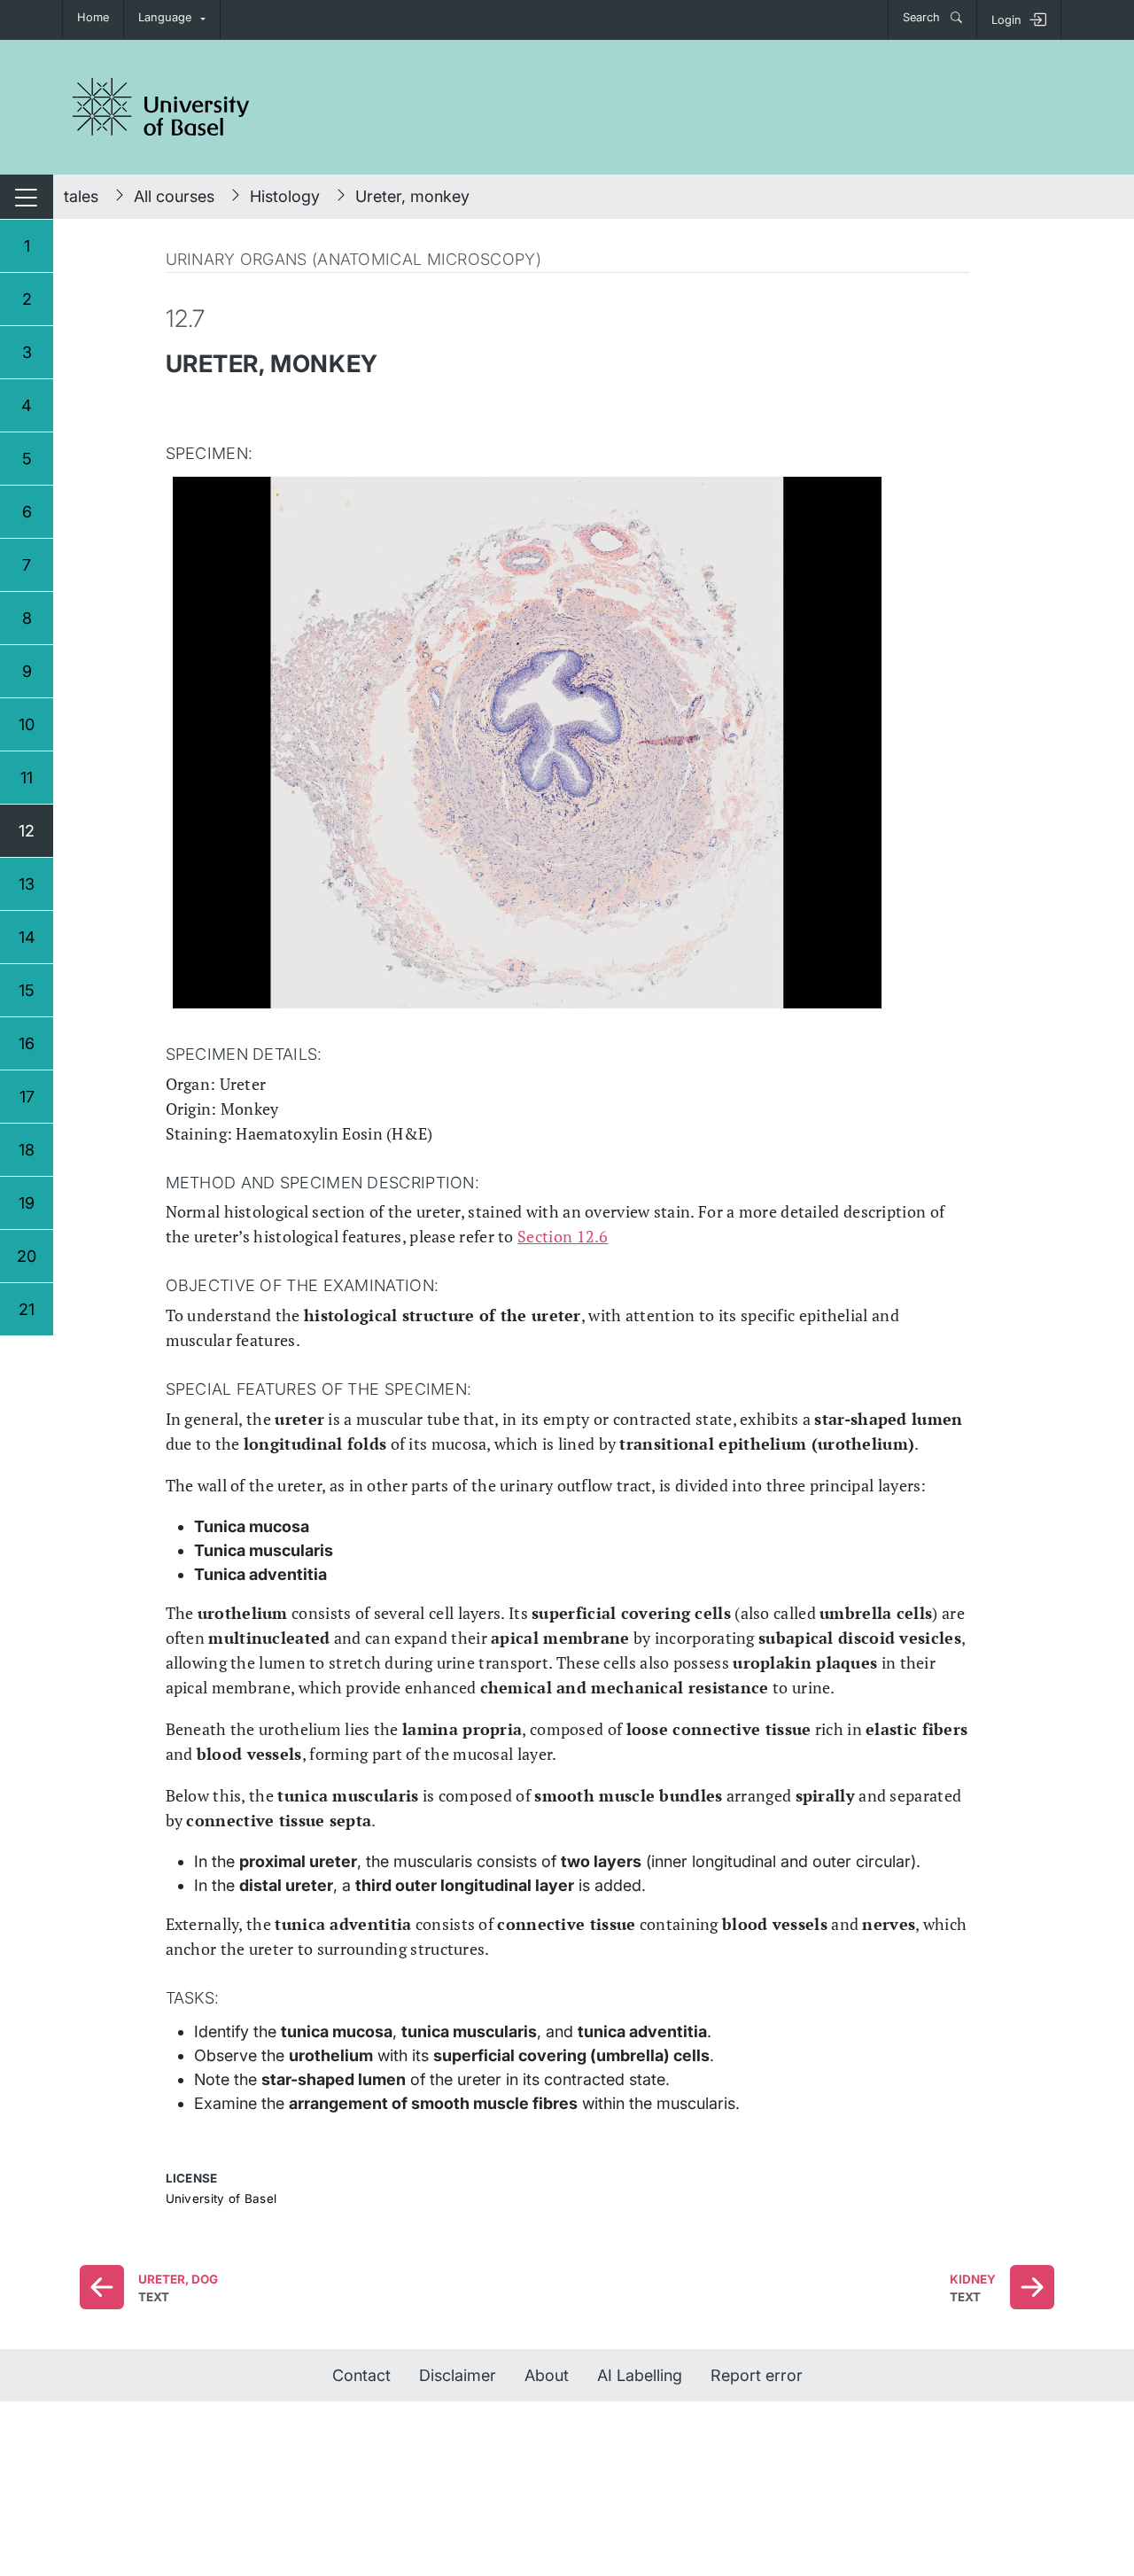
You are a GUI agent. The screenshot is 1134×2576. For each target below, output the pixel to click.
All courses (174, 196)
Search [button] (923, 17)
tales (81, 196)
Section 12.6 (563, 1236)
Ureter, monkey (412, 196)
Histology (285, 196)
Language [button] (165, 17)
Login (1006, 20)
